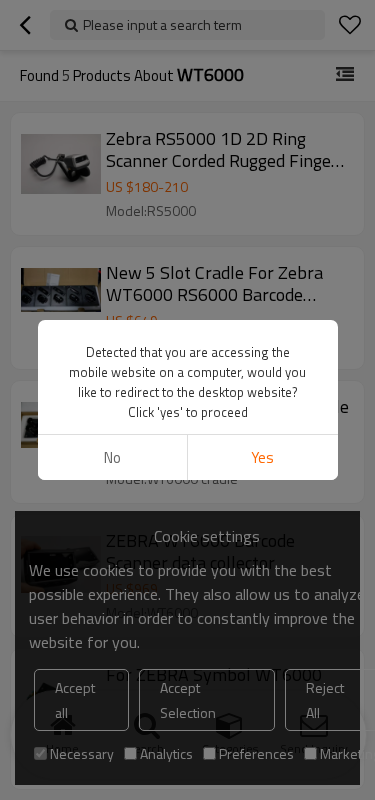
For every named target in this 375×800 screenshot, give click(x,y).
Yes (262, 457)
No (112, 457)
